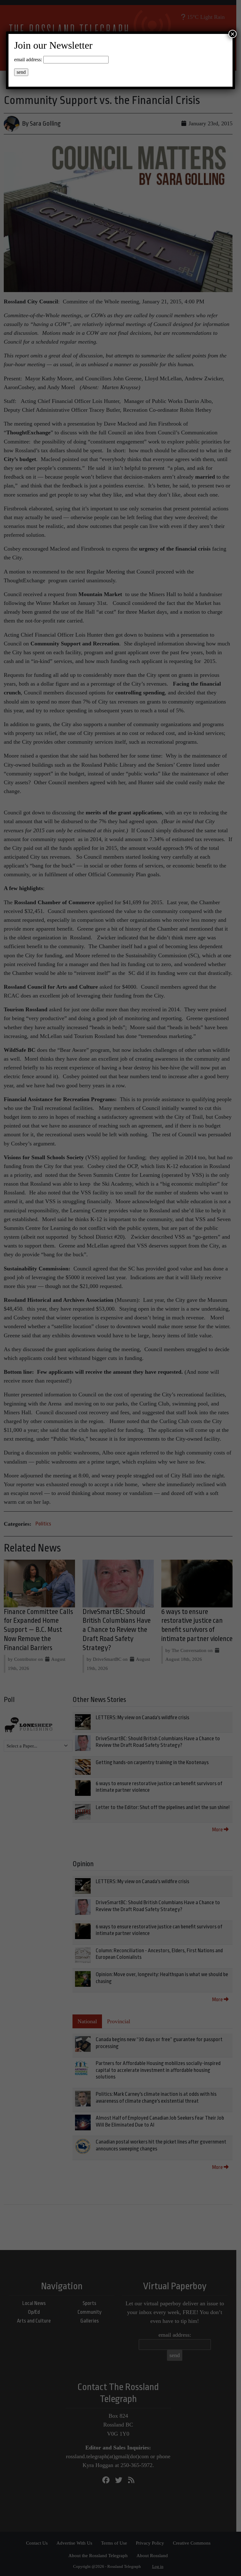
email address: (28, 60)
